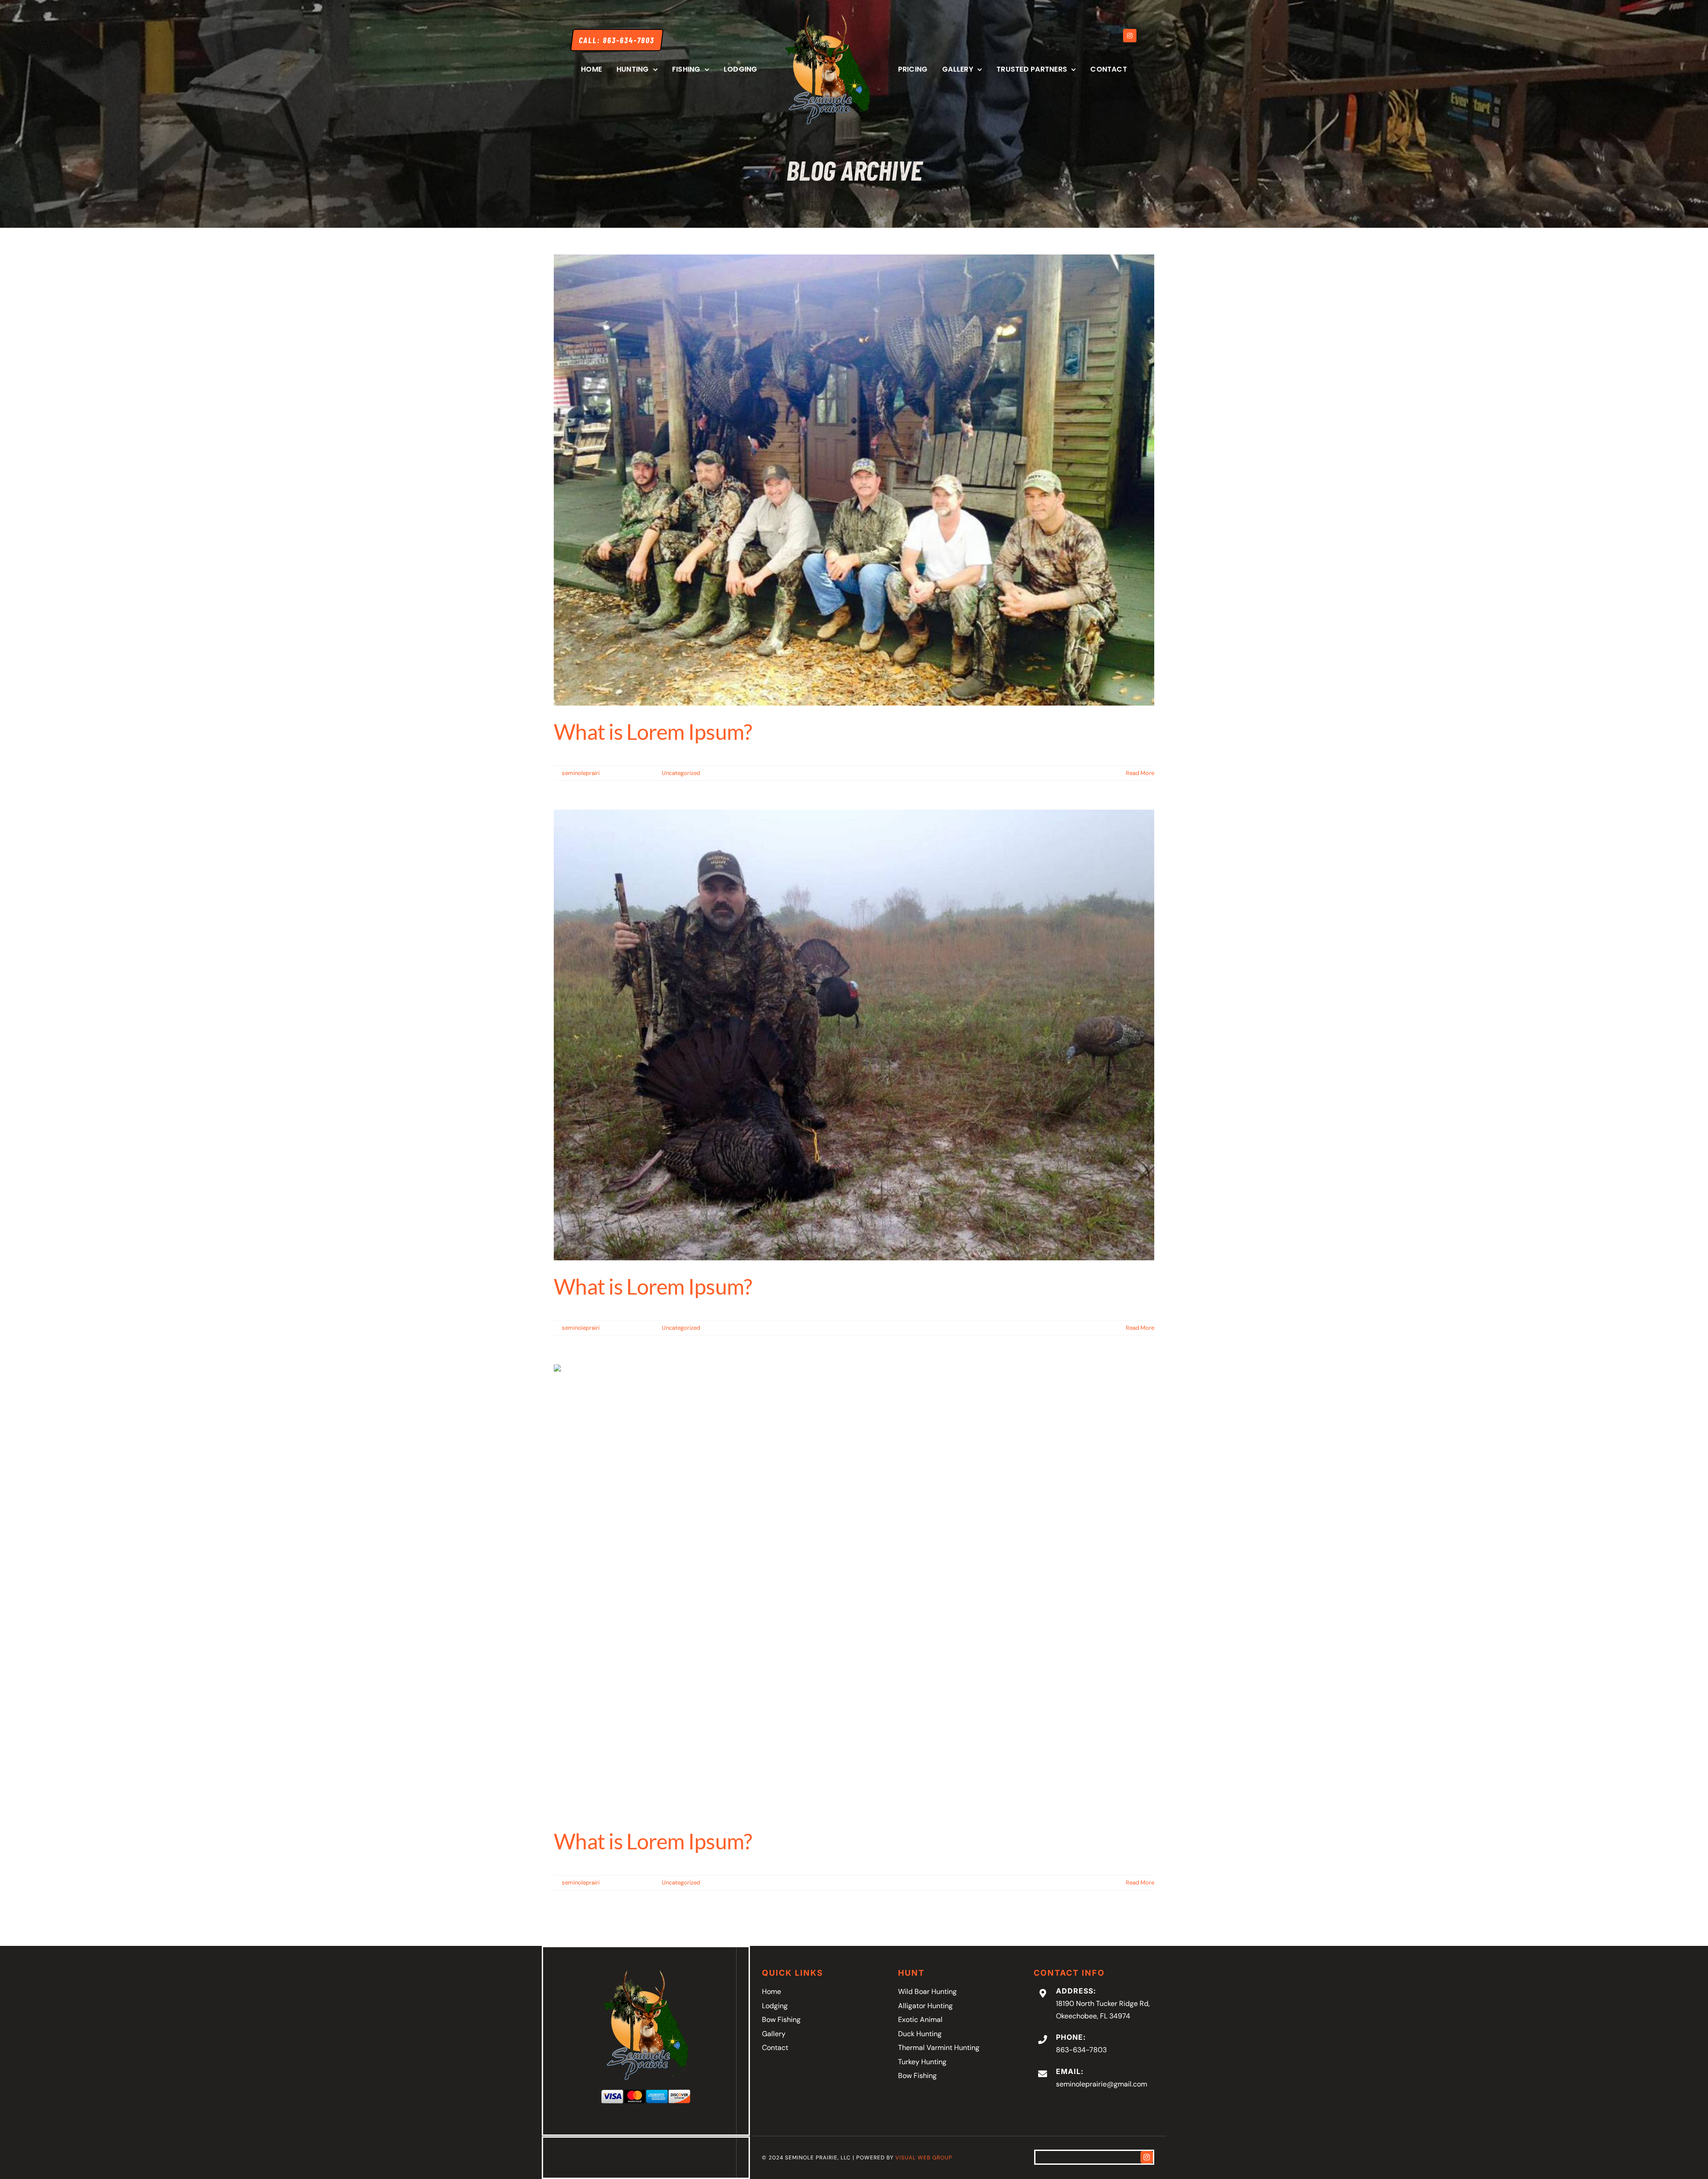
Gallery (774, 2034)
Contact (775, 2048)
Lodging (775, 2006)
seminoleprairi (581, 773)
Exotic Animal (920, 2020)
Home (771, 1991)
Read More (1140, 773)
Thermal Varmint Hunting (939, 2048)
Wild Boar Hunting (927, 1991)
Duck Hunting (920, 2034)
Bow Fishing (781, 2020)
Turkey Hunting (922, 2062)
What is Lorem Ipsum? (653, 732)
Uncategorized (681, 773)
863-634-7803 (1081, 2050)
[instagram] (1147, 2157)
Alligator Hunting (925, 2006)
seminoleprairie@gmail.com (1102, 2084)
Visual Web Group (924, 2158)
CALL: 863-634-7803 (617, 40)
